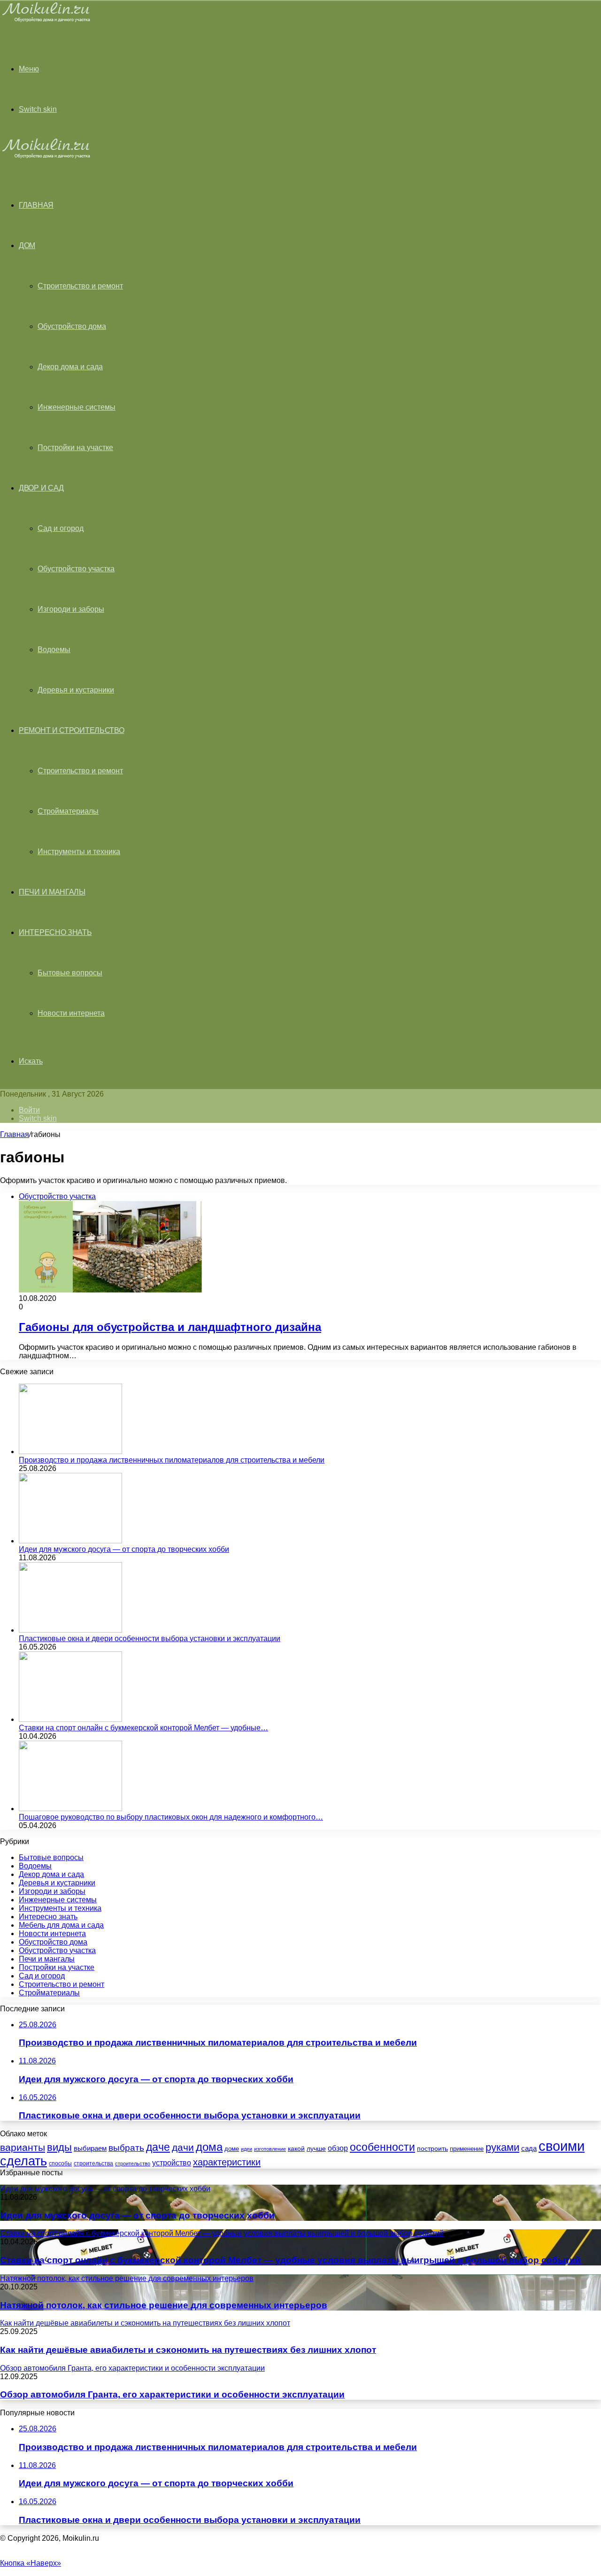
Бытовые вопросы (70, 973)
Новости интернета (71, 1013)
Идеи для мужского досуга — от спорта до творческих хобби (124, 1549)
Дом (27, 245)
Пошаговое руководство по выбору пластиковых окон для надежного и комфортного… (171, 1817)
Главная (15, 1134)
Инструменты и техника (79, 852)
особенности (382, 2147)
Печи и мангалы (52, 892)
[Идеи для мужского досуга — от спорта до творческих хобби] (70, 1541)
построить (432, 2148)
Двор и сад (41, 488)
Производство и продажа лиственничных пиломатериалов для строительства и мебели (172, 1460)
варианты (23, 2147)
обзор (338, 2148)
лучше (316, 2148)
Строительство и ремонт (80, 286)
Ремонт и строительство (71, 730)
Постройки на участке (75, 447)
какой (296, 2148)
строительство (133, 2164)
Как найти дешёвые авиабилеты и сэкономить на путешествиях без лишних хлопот (188, 2350)
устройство (172, 2163)
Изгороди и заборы (71, 609)
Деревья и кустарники (76, 690)
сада (529, 2148)
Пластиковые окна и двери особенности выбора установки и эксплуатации (150, 1638)
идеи (247, 2149)
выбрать (126, 2148)
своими (562, 2146)
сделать (23, 2161)
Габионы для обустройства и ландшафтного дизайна (170, 1327)
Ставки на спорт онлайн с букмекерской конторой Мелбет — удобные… (143, 1728)
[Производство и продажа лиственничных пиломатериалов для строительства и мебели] (70, 1451)
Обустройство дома (72, 326)
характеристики (227, 2162)
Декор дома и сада (70, 367)
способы (60, 2164)
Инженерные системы (77, 407)
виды (59, 2147)
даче (158, 2147)
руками (502, 2148)
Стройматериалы (68, 811)
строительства (93, 2164)
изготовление (270, 2149)
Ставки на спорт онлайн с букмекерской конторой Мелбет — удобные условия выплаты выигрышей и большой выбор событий (290, 2260)
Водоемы (54, 650)
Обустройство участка (76, 569)
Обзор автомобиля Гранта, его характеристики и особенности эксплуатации (172, 2394)
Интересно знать (55, 932)
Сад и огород (61, 528)
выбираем (90, 2148)
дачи (183, 2148)
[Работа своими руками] (48, 21)
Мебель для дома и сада (61, 1925)
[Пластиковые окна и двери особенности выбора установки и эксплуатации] (70, 1630)
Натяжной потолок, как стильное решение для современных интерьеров (164, 2305)
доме (232, 2149)
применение (467, 2149)
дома (209, 2147)
